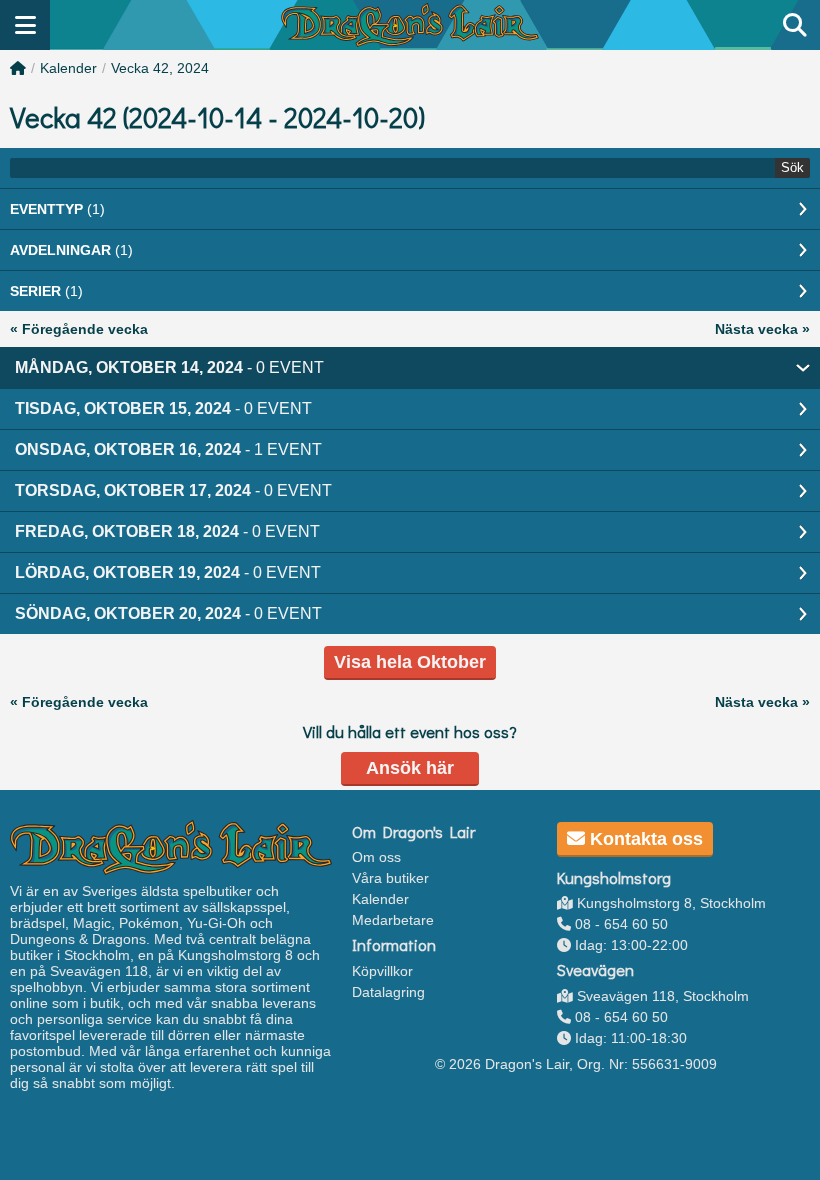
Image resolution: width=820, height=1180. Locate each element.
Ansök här (410, 768)
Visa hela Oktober (410, 662)
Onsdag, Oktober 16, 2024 (168, 449)
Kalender (68, 68)
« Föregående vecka (79, 329)
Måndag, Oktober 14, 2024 (169, 367)
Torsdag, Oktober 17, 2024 (173, 490)
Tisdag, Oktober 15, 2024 (163, 408)
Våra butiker (390, 878)
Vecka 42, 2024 (160, 68)
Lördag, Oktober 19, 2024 (168, 572)
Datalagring (388, 992)
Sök (792, 167)
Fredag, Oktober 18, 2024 (167, 531)
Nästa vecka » (762, 329)
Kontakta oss (644, 839)
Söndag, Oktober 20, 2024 (168, 613)
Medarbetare (393, 920)
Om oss (376, 857)
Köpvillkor (382, 971)
